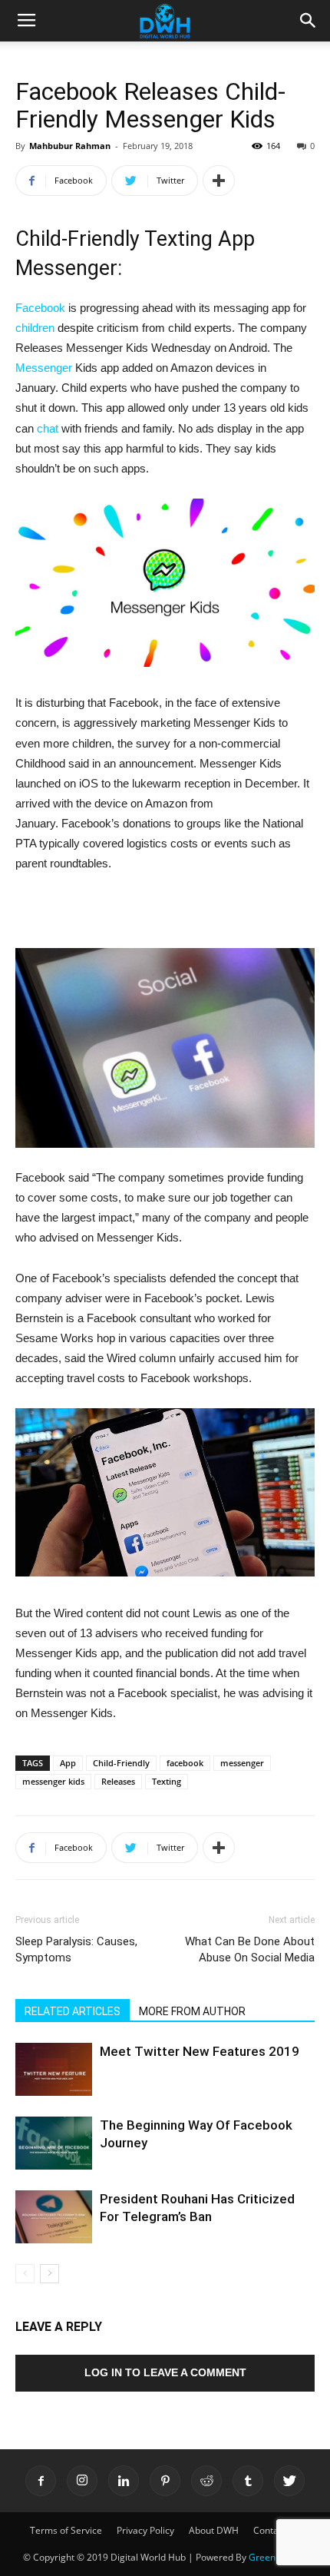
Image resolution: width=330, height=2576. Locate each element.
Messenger (44, 368)
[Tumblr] (248, 2481)
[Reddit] (206, 2481)
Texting (167, 1781)
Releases (118, 1781)
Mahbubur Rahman (70, 146)
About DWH (214, 2530)
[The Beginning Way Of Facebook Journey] (54, 2143)
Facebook (40, 308)
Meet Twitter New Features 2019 (200, 2051)
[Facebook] (41, 2481)
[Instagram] (82, 2481)
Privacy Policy (145, 2530)
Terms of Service (66, 2530)
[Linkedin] (124, 2481)
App (68, 1763)
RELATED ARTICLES (73, 2011)
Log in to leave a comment (165, 2372)
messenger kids (53, 1781)
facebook (185, 1763)
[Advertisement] (165, 913)
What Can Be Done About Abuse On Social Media (250, 1949)
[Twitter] (289, 2481)
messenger (242, 1763)
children (35, 328)
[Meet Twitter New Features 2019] (54, 2069)
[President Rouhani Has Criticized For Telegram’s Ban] (54, 2217)
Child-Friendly (121, 1763)
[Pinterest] (165, 2481)
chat (48, 428)
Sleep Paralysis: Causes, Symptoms (76, 1949)
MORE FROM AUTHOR (192, 2011)
